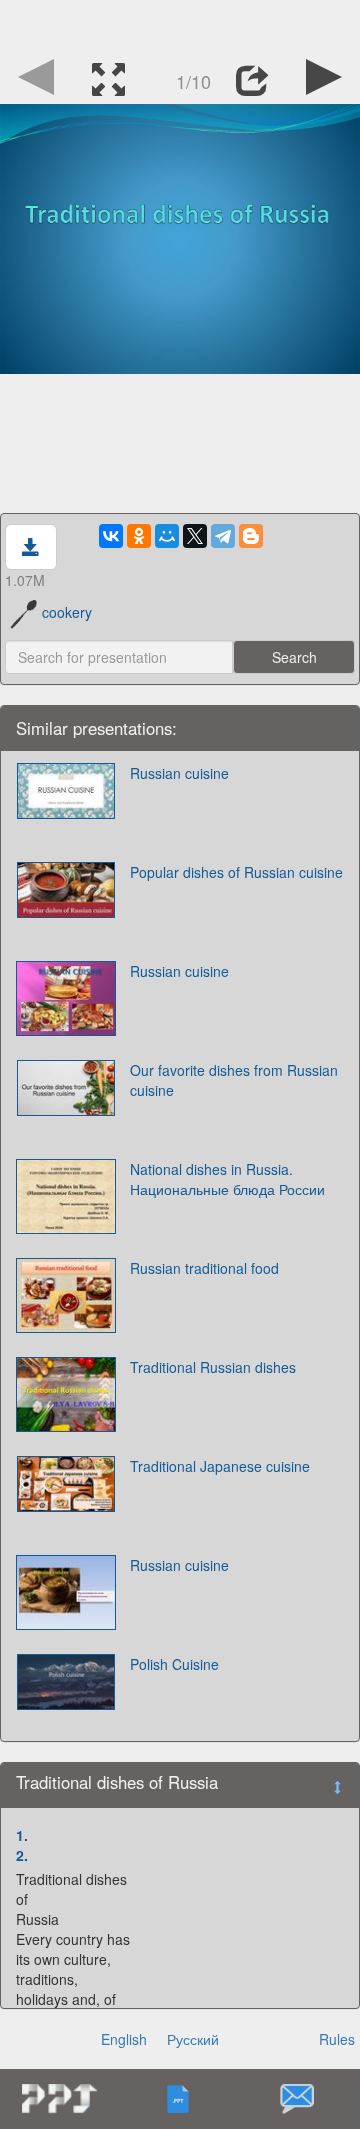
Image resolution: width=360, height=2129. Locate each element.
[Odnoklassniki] (139, 536)
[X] (195, 536)
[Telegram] (223, 536)
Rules (337, 2039)
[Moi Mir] (167, 536)
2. (22, 1855)
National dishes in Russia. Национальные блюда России (227, 1179)
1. (22, 1835)
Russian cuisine (179, 773)
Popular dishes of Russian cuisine (236, 872)
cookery (67, 612)
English (124, 2039)
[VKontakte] (111, 536)
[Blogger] (251, 536)
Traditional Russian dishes (213, 1367)
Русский (193, 2039)
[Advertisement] (180, 25)
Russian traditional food (204, 1268)
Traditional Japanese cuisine (220, 1466)
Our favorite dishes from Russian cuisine (234, 1080)
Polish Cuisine (174, 1664)
